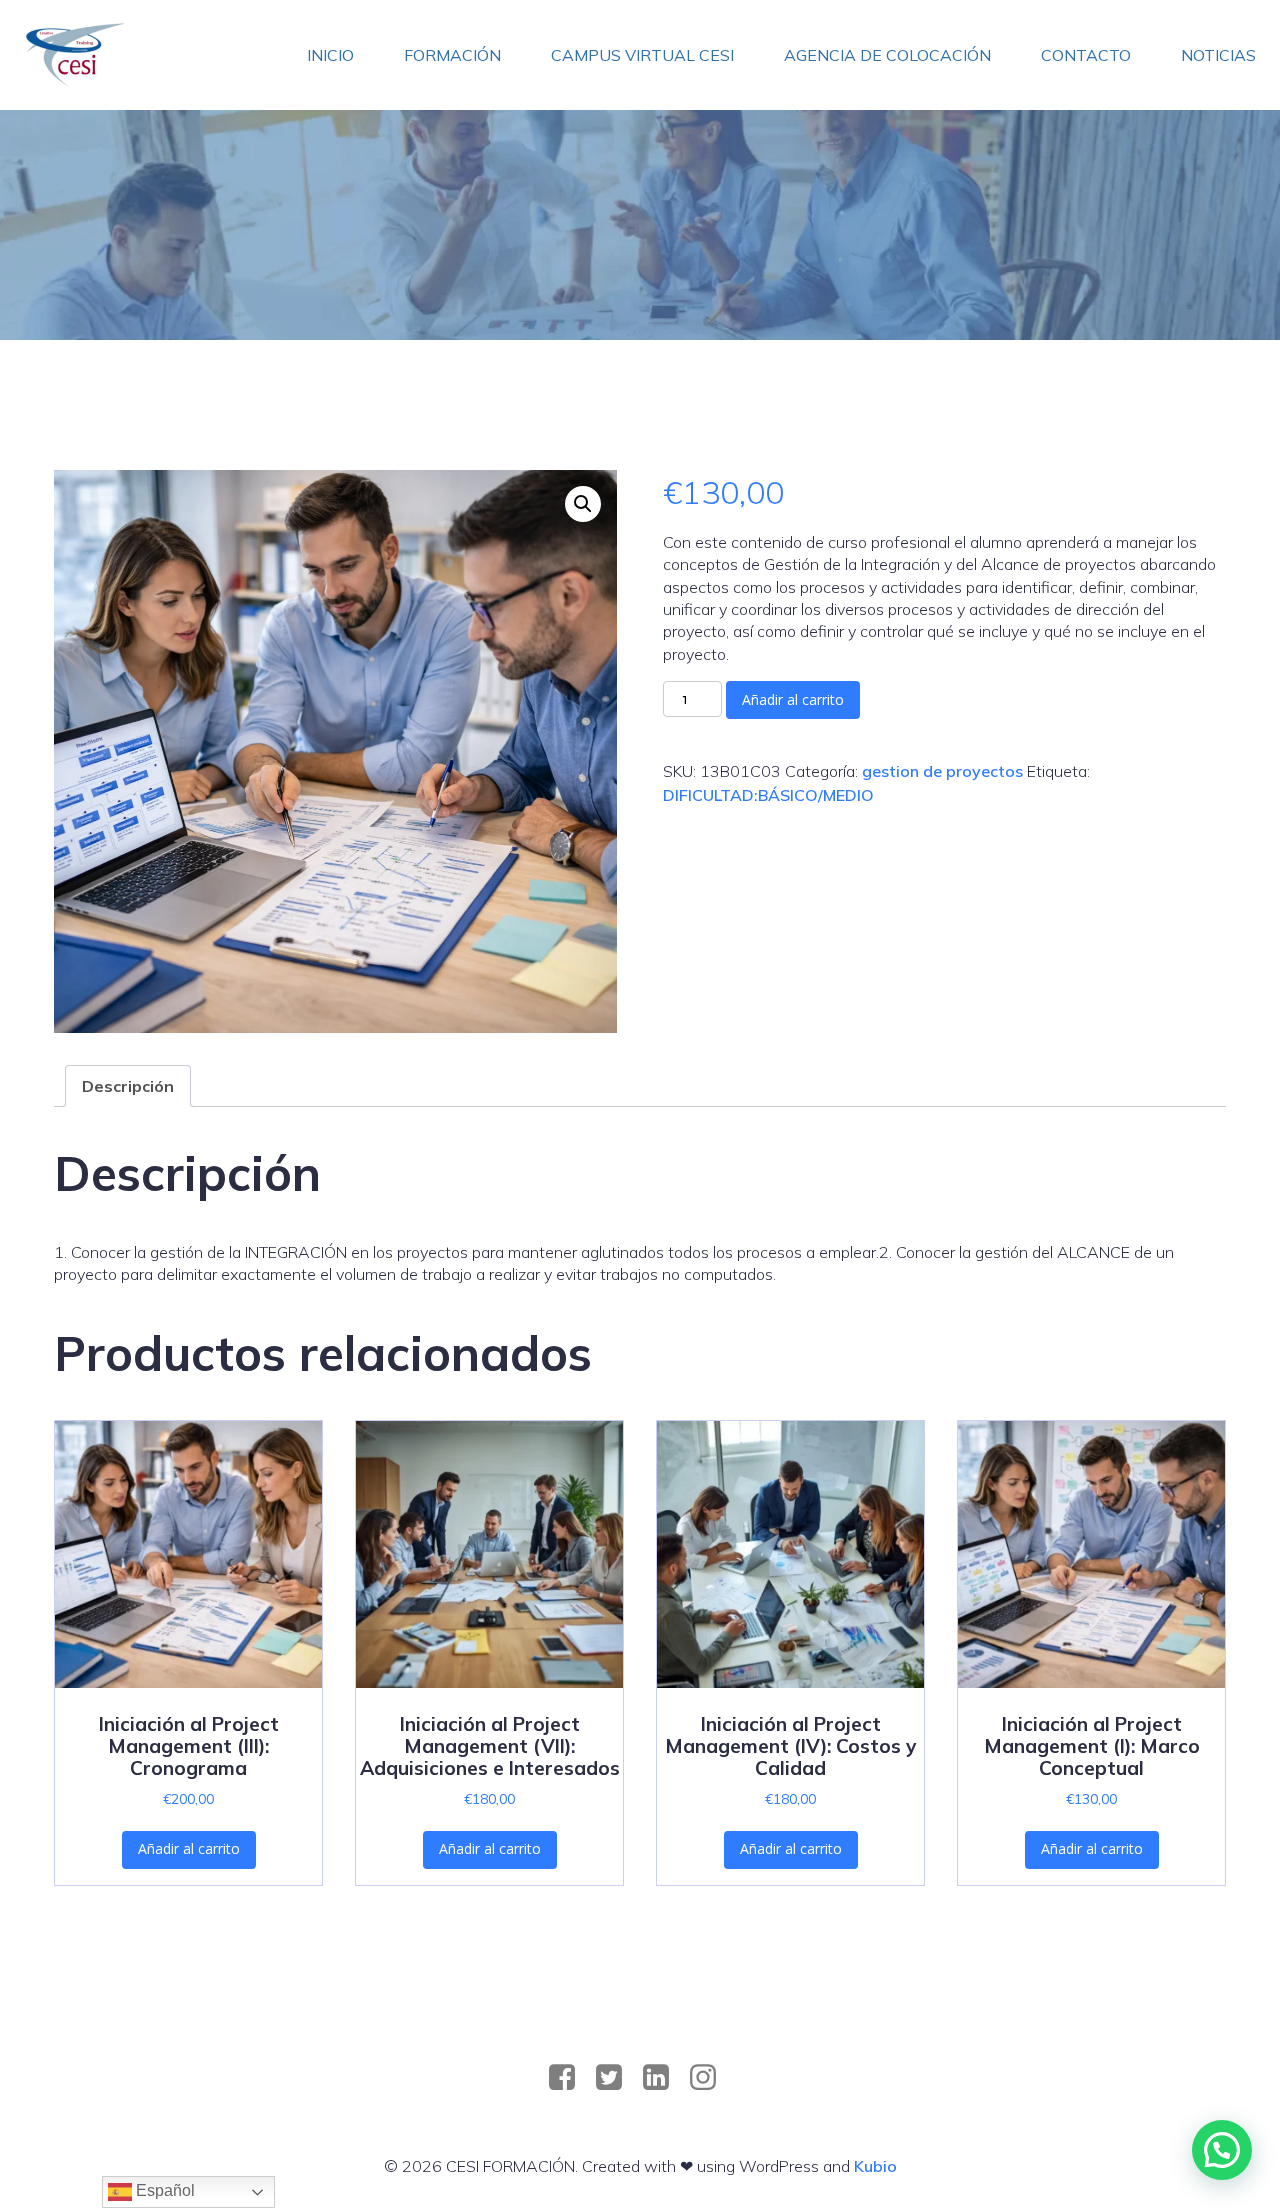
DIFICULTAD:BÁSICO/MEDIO (768, 795)
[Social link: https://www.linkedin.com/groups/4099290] (663, 2078)
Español (163, 2190)
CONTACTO (1086, 55)
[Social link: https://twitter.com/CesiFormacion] (616, 2078)
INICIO (330, 55)
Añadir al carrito (793, 699)
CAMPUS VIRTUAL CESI (642, 55)
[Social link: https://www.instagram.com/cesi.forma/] (710, 2078)
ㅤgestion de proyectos (942, 771)
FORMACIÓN (452, 55)
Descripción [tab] (128, 1086)
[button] (583, 504)
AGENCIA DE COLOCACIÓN (887, 55)
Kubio (875, 2166)
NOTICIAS (1218, 55)
